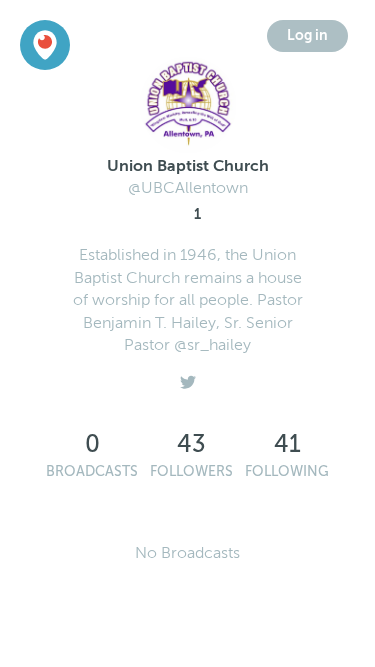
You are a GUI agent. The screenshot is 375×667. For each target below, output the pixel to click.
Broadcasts (92, 471)
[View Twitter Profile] (188, 377)
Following (287, 471)
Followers (191, 471)
